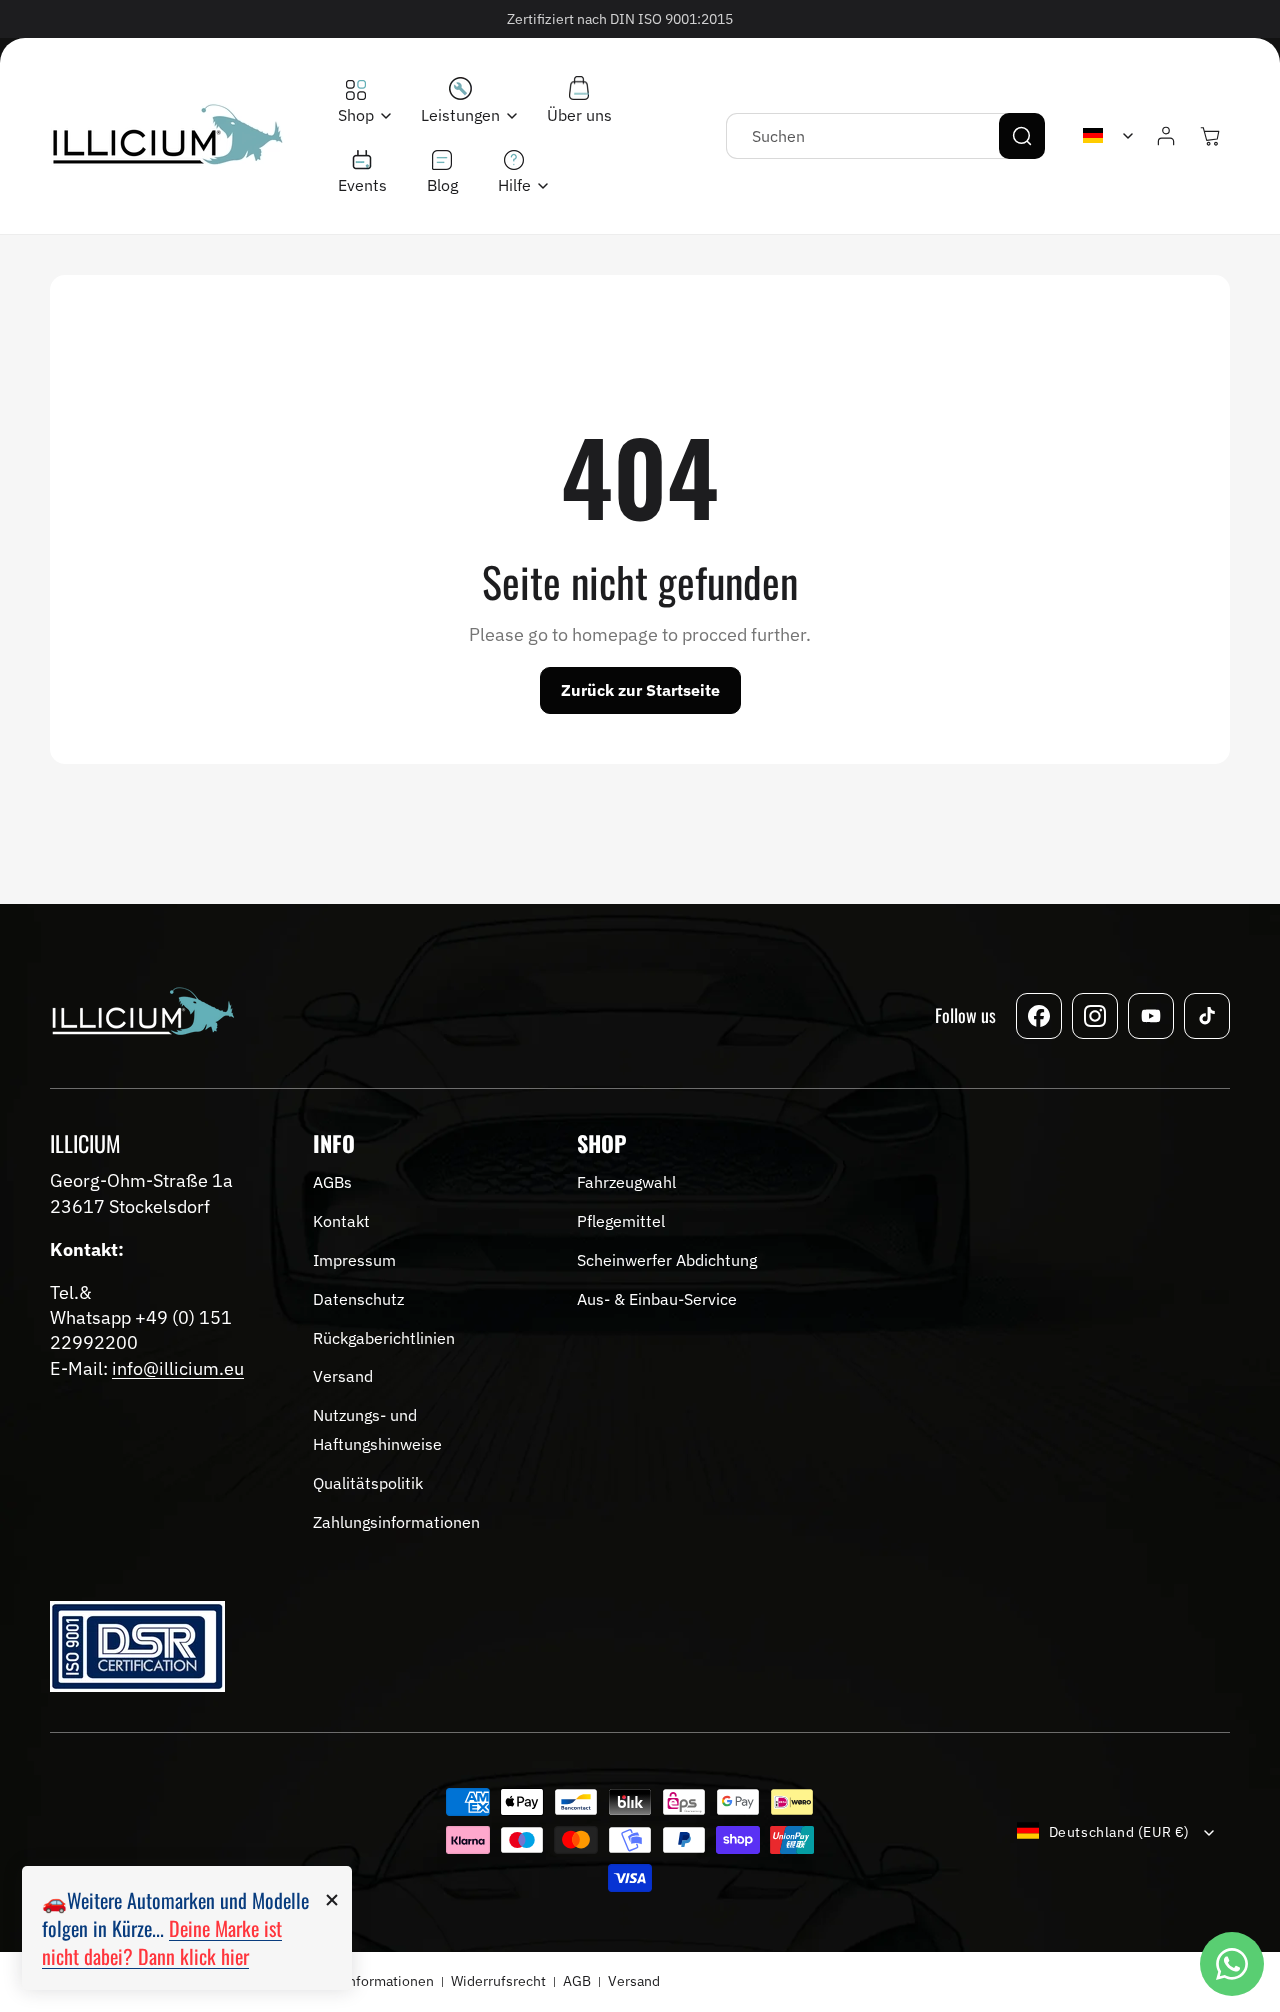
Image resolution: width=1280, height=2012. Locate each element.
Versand (634, 1981)
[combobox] (885, 136)
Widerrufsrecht (498, 1981)
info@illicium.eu (178, 1368)
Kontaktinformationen (364, 1981)
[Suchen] (1022, 136)
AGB (577, 1981)
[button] (359, 103)
